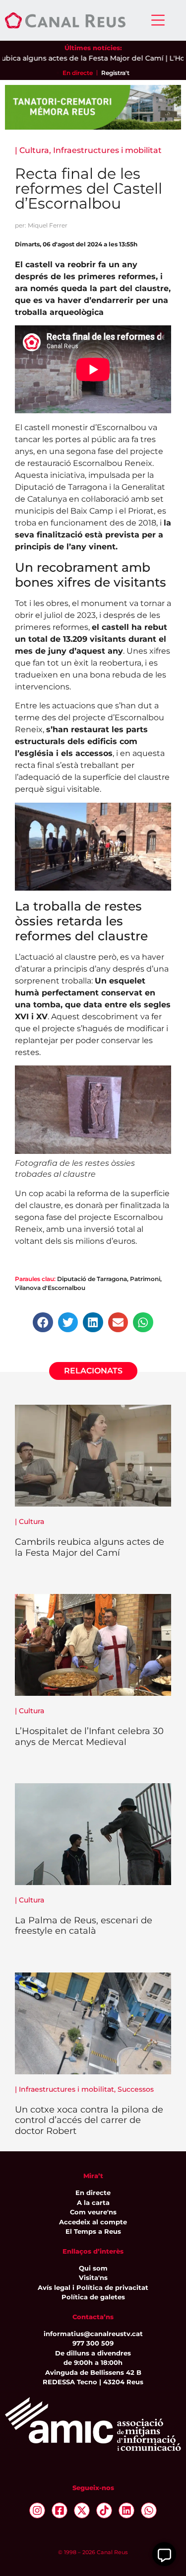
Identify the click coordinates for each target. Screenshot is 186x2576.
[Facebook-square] (60, 2510)
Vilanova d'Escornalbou (50, 1288)
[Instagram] (37, 2510)
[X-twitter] (82, 2510)
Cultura (34, 150)
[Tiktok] (104, 2510)
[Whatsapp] (149, 2510)
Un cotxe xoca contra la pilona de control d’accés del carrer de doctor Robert (89, 2120)
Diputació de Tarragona (92, 1279)
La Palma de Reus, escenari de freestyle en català (84, 1926)
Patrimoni (145, 1279)
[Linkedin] (126, 2510)
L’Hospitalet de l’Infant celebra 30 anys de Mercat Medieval (89, 1737)
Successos (136, 2089)
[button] (43, 1323)
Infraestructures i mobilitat (107, 150)
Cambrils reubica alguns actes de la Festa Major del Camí (90, 1547)
